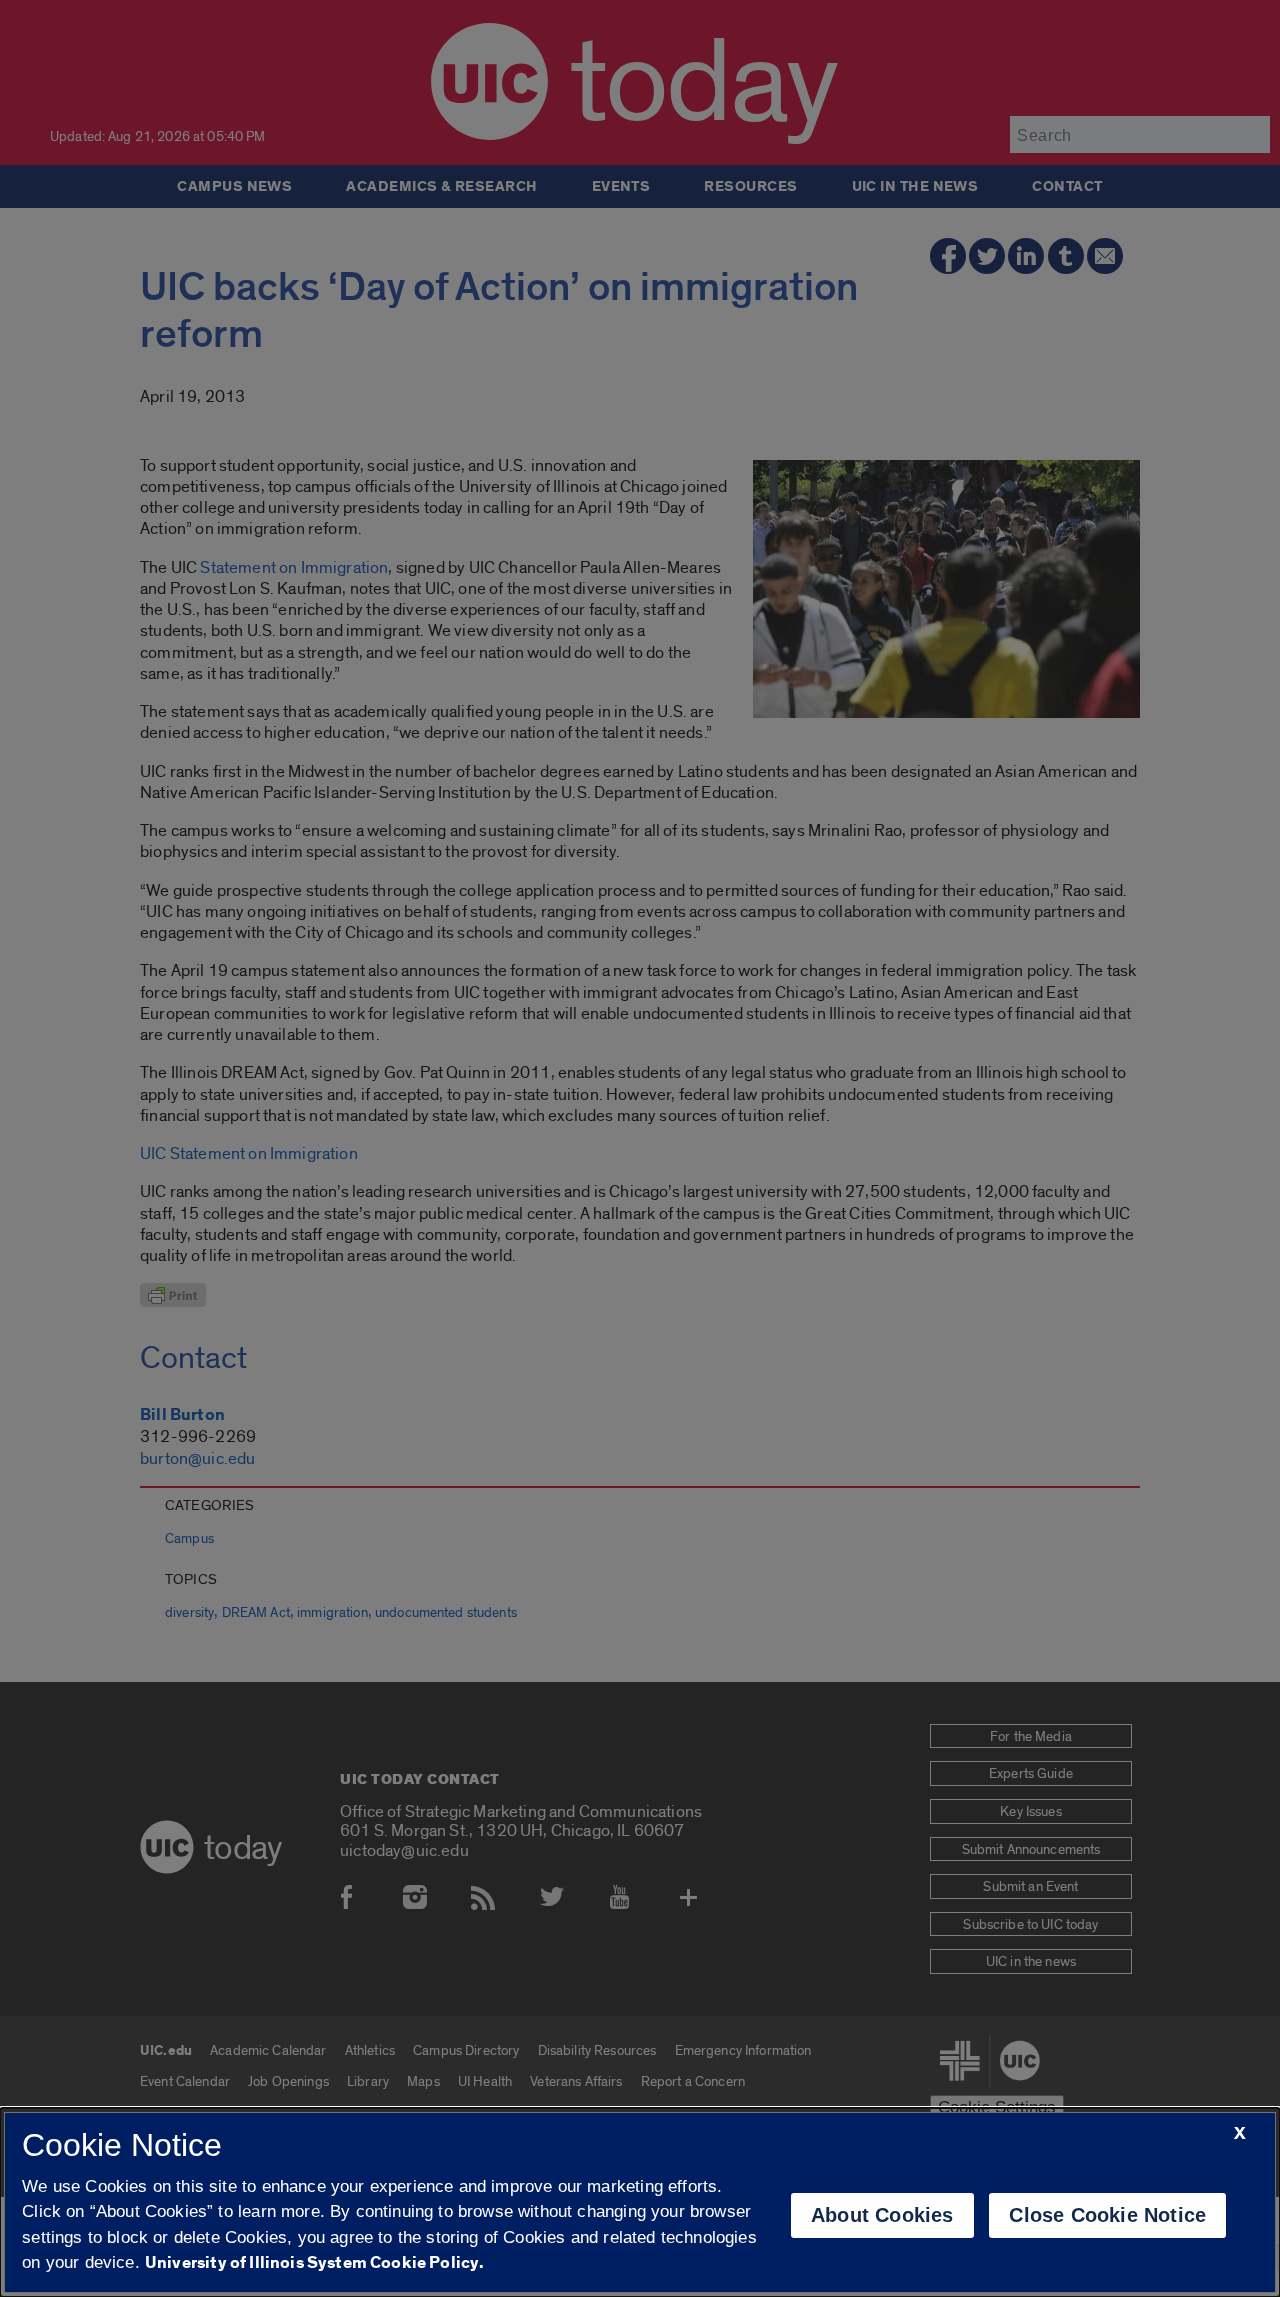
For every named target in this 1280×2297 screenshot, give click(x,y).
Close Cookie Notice (1107, 2215)
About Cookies (882, 2215)
